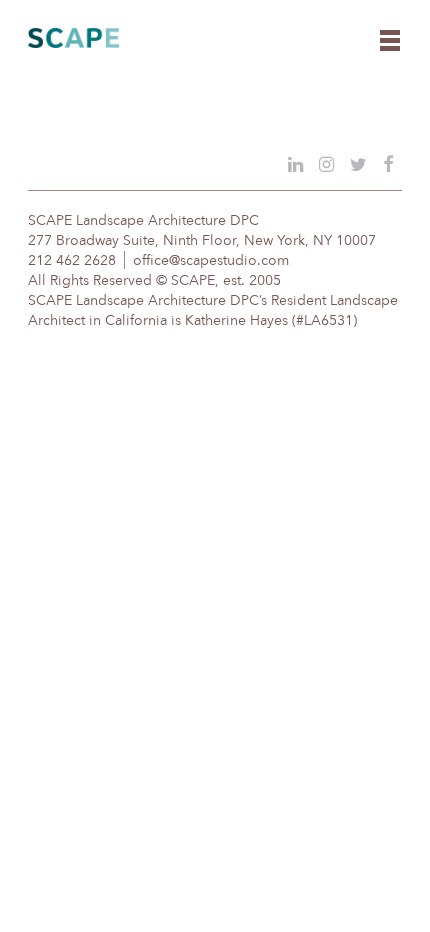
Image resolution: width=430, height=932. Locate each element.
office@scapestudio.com (211, 261)
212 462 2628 (72, 261)
